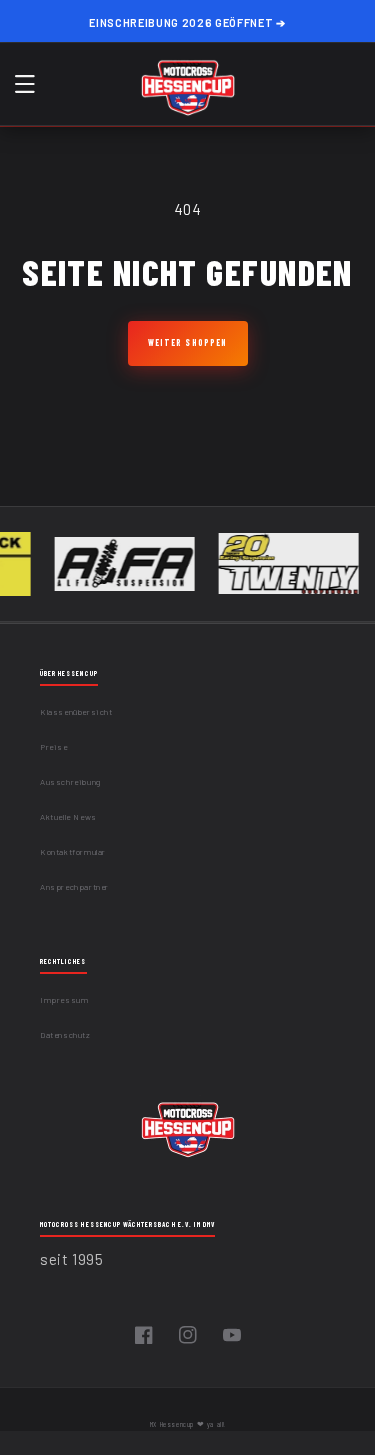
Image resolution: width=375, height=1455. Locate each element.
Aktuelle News (68, 817)
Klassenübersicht (76, 712)
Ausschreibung (70, 782)
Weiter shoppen (187, 342)
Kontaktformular (73, 852)
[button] (25, 84)
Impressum (64, 1000)
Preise (54, 747)
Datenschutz (65, 1035)
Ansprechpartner (74, 887)
